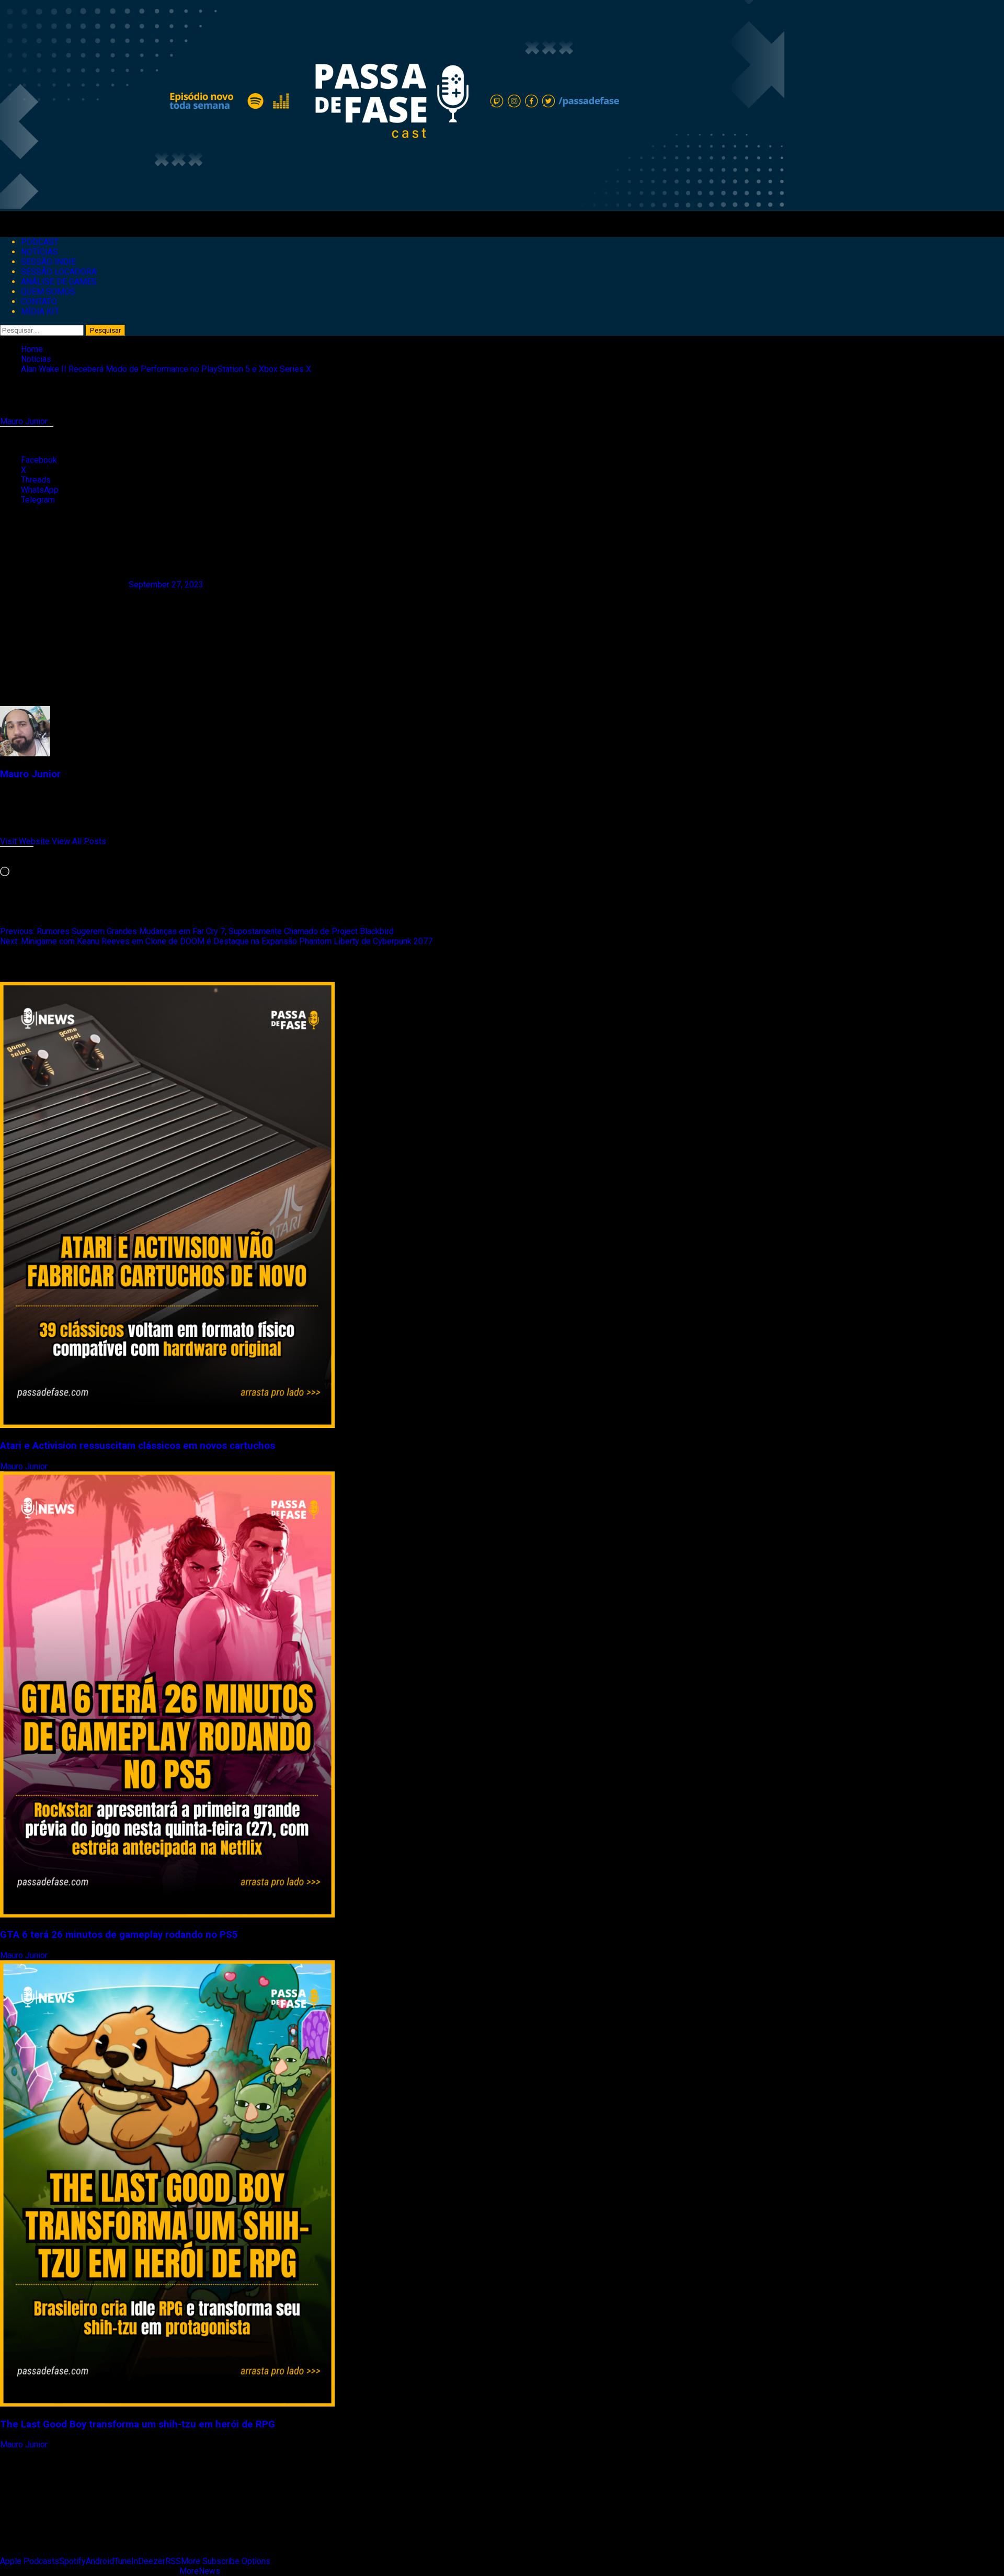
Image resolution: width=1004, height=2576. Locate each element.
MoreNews (200, 2571)
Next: (216, 941)
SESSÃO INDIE (48, 262)
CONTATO (39, 302)
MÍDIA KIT (40, 311)
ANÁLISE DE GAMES (59, 282)
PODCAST (40, 242)
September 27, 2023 (166, 585)
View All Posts (79, 841)
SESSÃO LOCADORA (59, 272)
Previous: (197, 931)
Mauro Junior (25, 421)
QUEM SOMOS (48, 292)
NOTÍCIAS (39, 252)
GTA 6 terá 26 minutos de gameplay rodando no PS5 (119, 1935)
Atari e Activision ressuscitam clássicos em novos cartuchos (138, 1446)
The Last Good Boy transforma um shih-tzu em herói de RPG (138, 2424)
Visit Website (26, 841)
